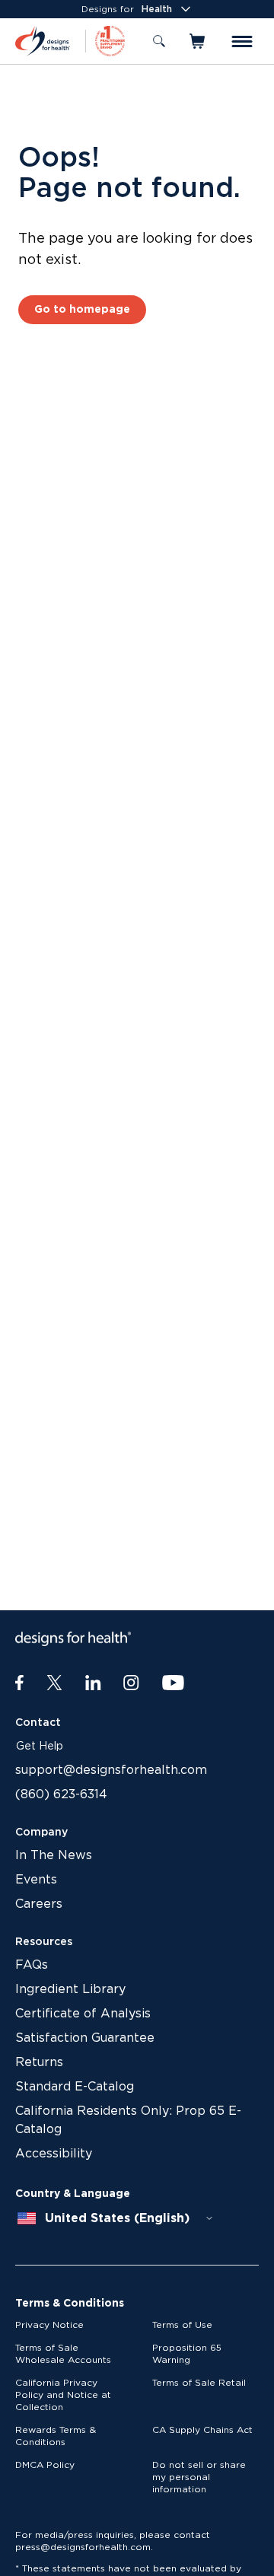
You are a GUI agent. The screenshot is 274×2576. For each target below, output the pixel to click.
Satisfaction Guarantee (85, 2038)
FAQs (32, 1965)
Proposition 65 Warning (187, 2354)
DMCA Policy (45, 2465)
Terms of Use (182, 2325)
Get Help (40, 1747)
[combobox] (116, 2218)
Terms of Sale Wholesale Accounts (63, 2354)
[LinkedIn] (93, 1683)
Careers (39, 1904)
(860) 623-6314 (61, 1794)
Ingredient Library (70, 1989)
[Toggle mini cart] (198, 41)
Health (157, 9)
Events (36, 1880)
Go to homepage (82, 310)
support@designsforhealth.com (111, 1770)
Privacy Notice (49, 2325)
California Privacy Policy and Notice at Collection (63, 2395)
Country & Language (73, 2194)
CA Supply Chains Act (202, 2430)
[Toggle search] (159, 41)
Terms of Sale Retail (199, 2383)
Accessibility (54, 2154)
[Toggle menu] (242, 41)
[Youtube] (173, 1683)
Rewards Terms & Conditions (56, 2436)
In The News (54, 1855)
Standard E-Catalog (75, 2087)
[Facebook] (19, 1683)
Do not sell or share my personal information (199, 2477)
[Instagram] (131, 1683)
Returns (39, 2062)
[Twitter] (54, 1683)
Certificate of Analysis (83, 2014)
